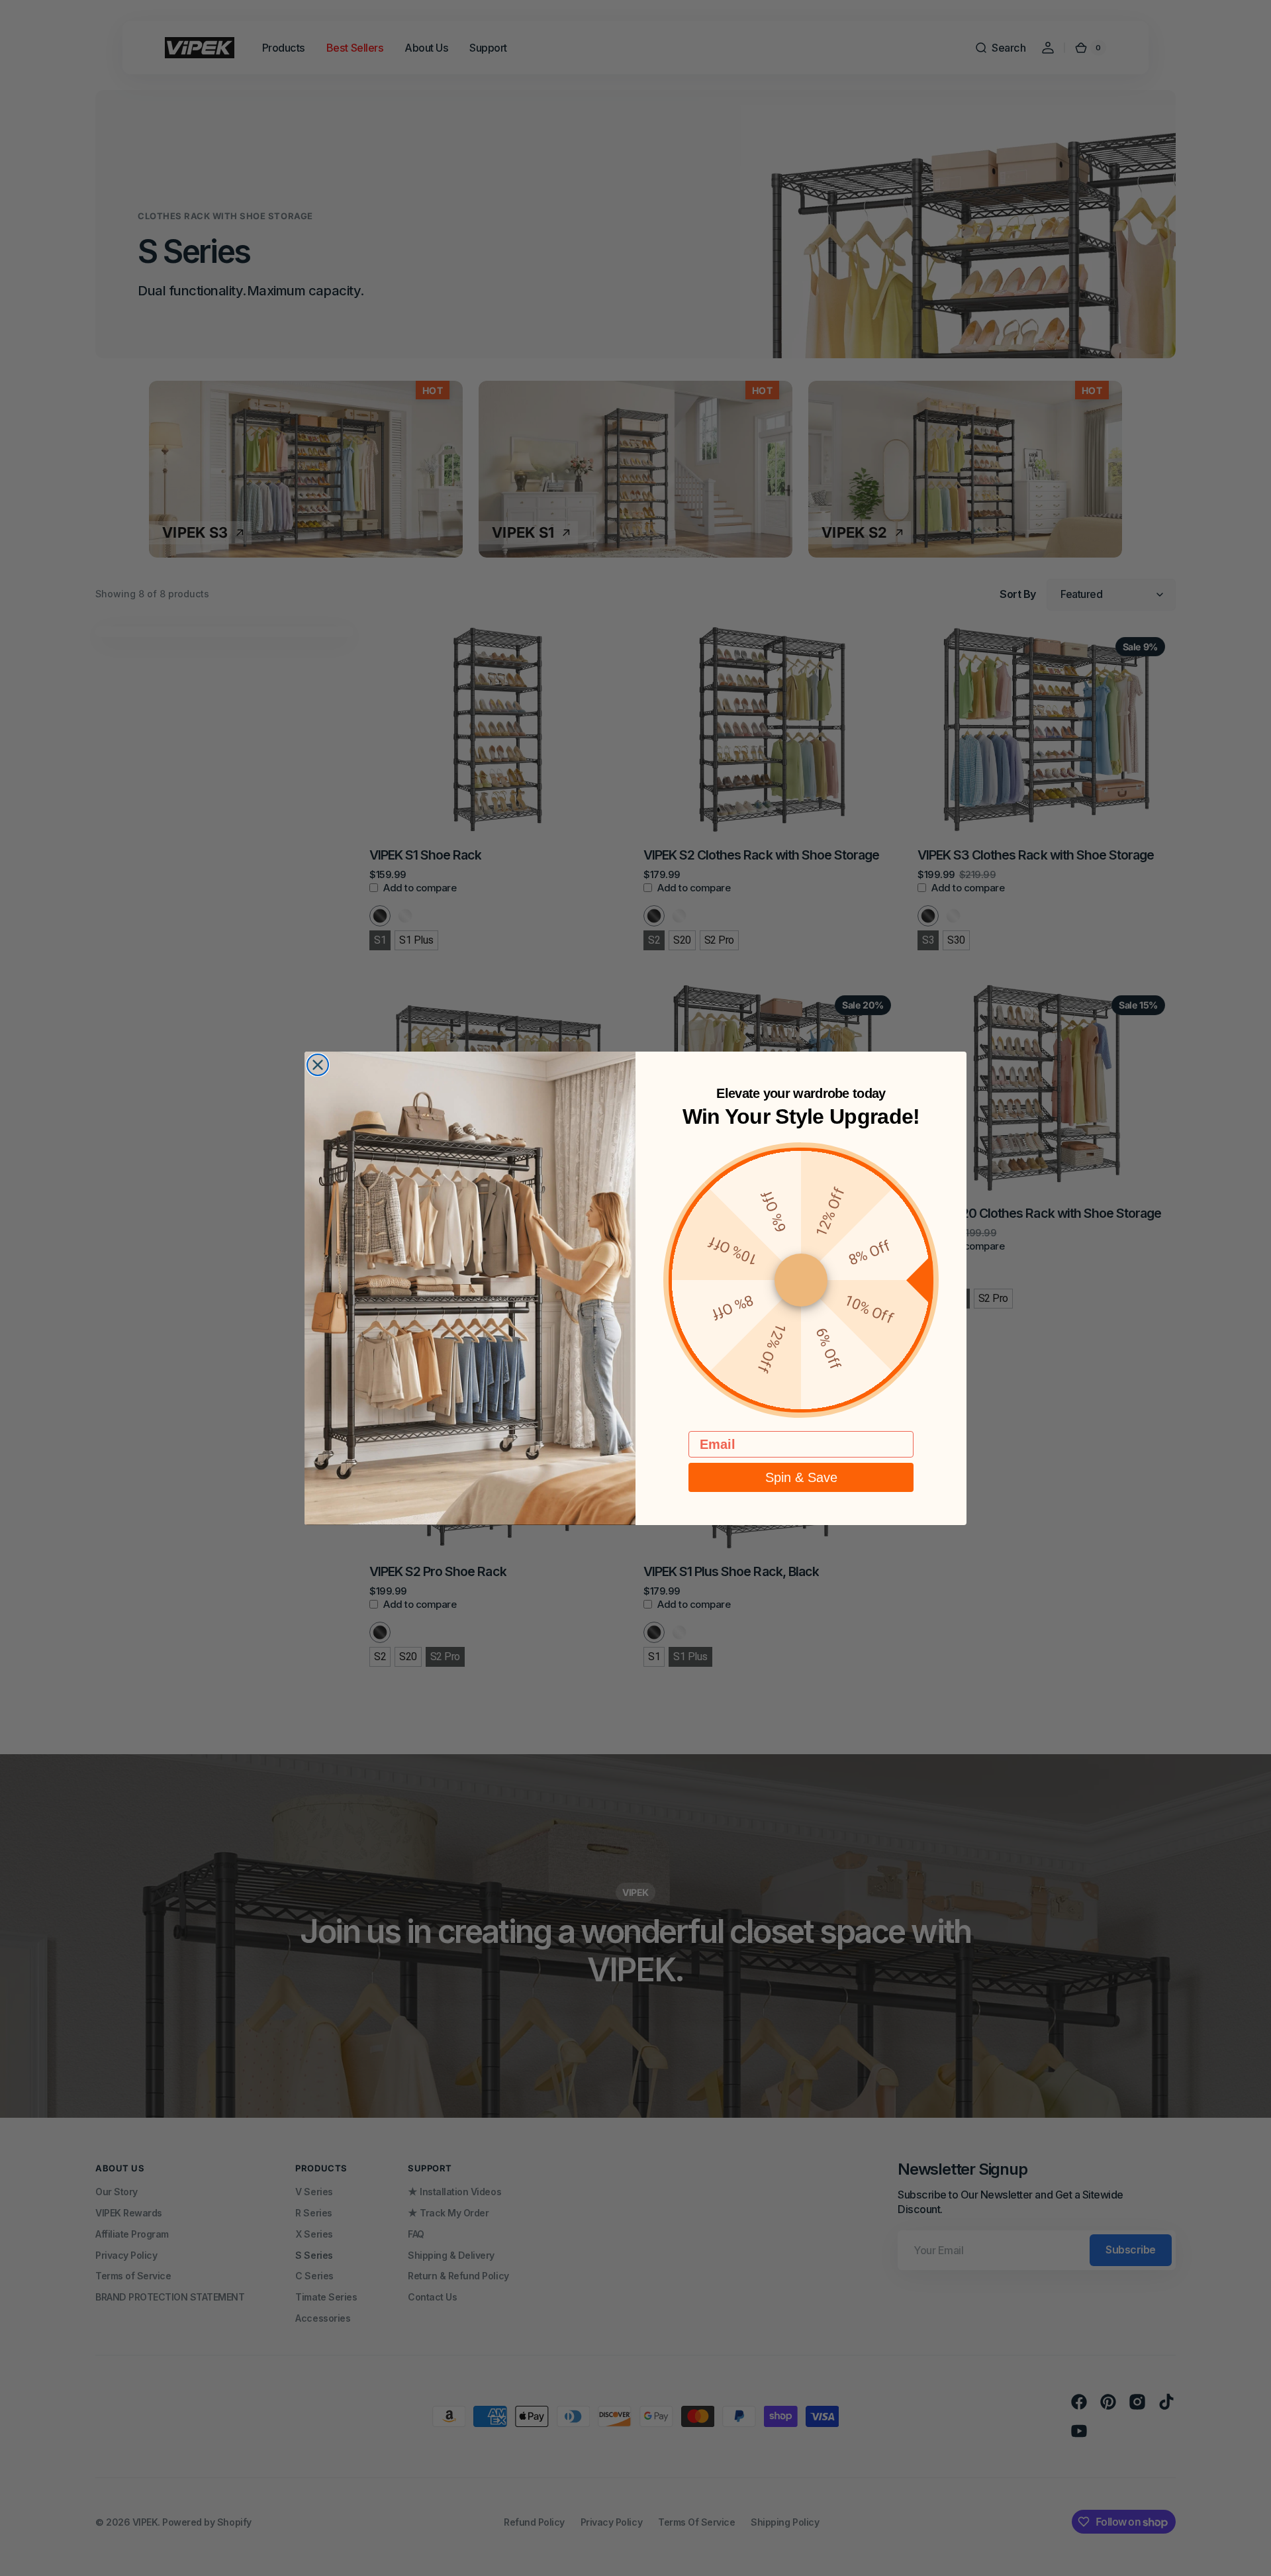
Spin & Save (801, 1477)
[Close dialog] (318, 1065)
